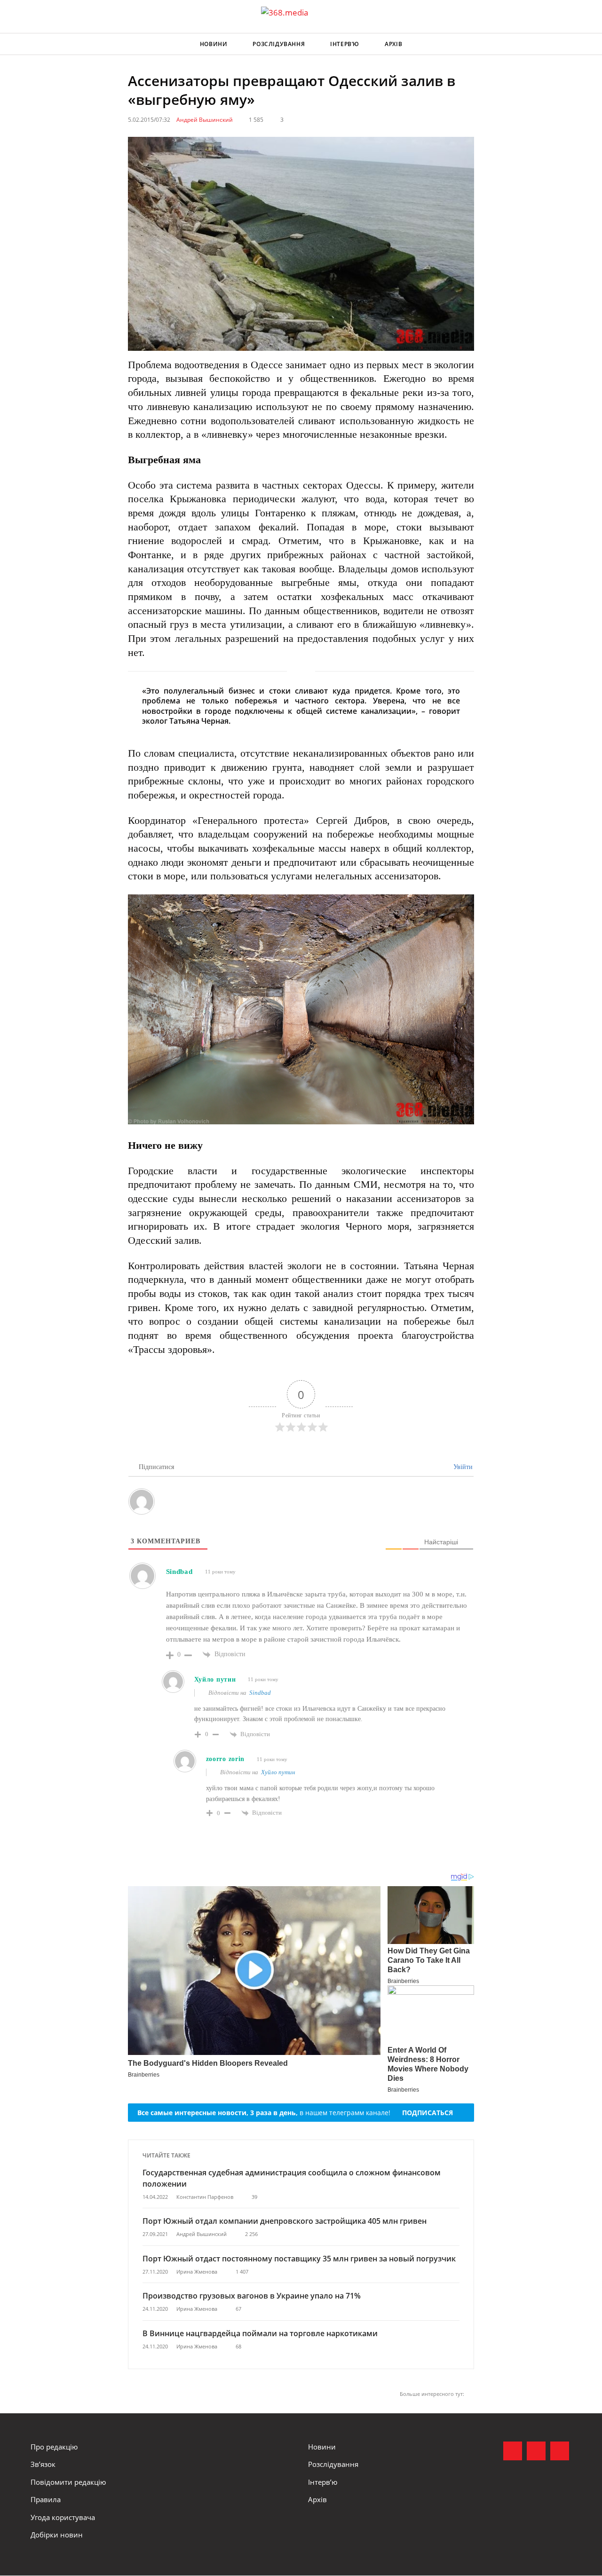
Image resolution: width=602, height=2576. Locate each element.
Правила (46, 2499)
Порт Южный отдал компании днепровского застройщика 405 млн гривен (285, 2221)
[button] (562, 44)
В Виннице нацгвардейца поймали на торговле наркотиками (260, 2333)
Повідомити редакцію (68, 2482)
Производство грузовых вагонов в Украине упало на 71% (252, 2296)
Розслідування (279, 44)
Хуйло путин (278, 1772)
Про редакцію (54, 2447)
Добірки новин (57, 2535)
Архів (393, 44)
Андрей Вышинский (205, 120)
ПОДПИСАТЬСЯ (428, 2113)
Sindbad (260, 1693)
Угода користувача (63, 2517)
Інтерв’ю (345, 44)
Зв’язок (43, 2464)
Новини (214, 44)
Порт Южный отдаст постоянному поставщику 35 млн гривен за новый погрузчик (299, 2259)
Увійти (462, 1467)
